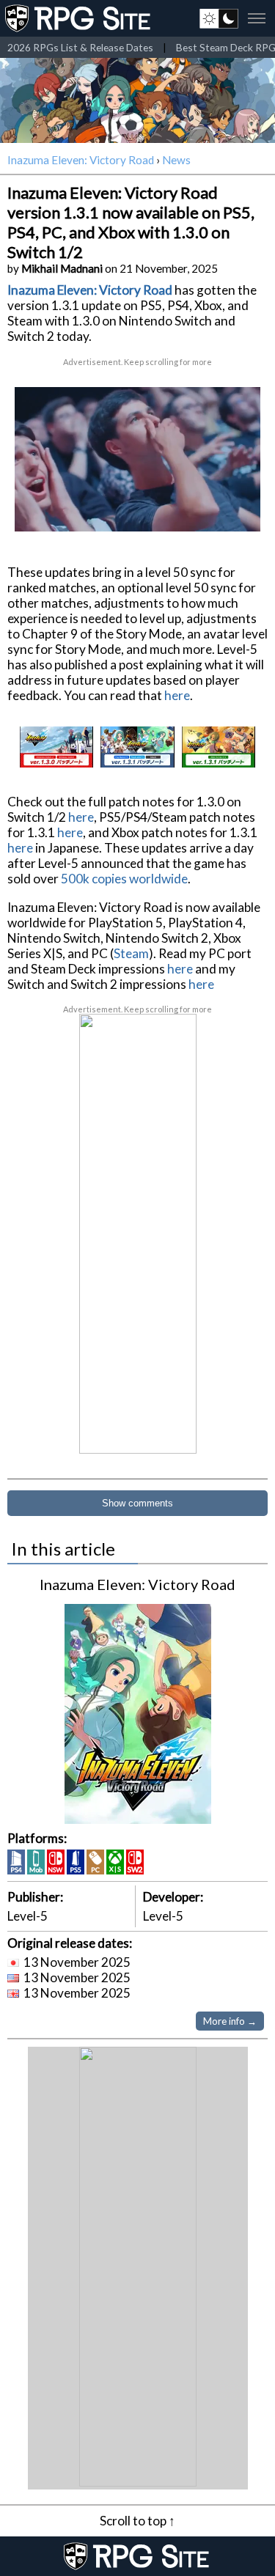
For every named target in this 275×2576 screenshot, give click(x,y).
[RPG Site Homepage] (79, 18)
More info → (230, 2021)
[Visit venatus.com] (238, 508)
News (176, 160)
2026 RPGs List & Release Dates (80, 47)
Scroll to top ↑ (137, 2521)
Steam (131, 953)
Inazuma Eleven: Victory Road (81, 160)
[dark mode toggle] (219, 18)
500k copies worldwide (124, 879)
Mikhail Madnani (62, 268)
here (177, 695)
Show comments (137, 1503)
